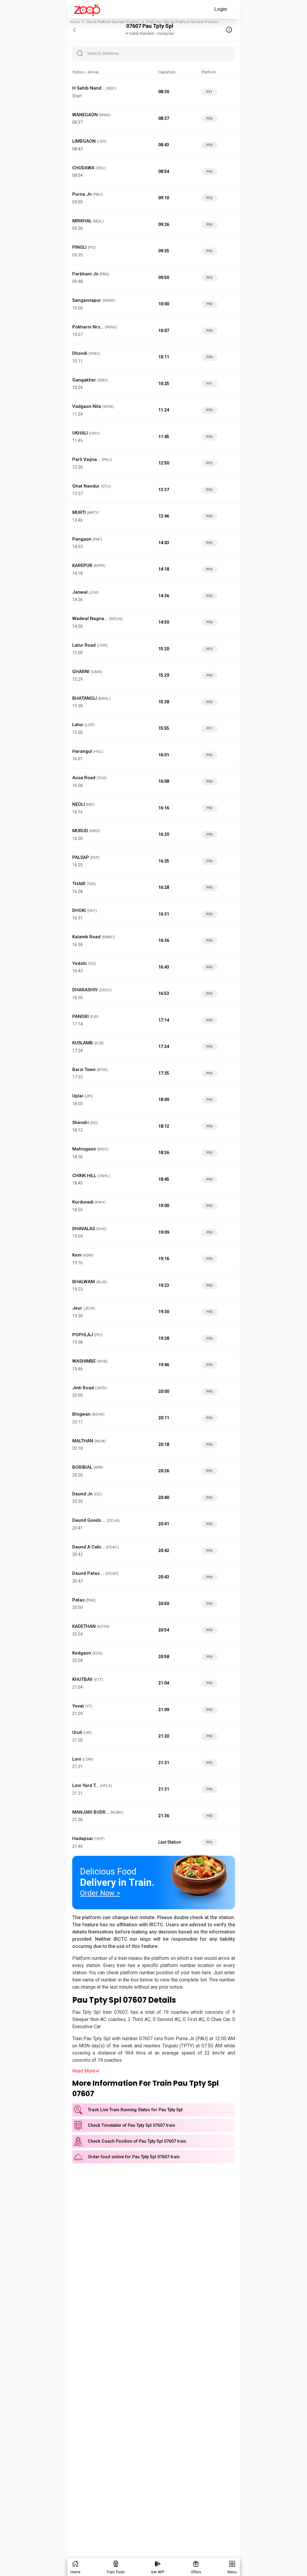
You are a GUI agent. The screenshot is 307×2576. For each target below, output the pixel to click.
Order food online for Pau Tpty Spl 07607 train (134, 2157)
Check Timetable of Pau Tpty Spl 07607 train (131, 2125)
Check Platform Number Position (113, 22)
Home (75, 22)
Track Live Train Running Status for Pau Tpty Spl (135, 2110)
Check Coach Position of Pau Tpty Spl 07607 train (137, 2141)
